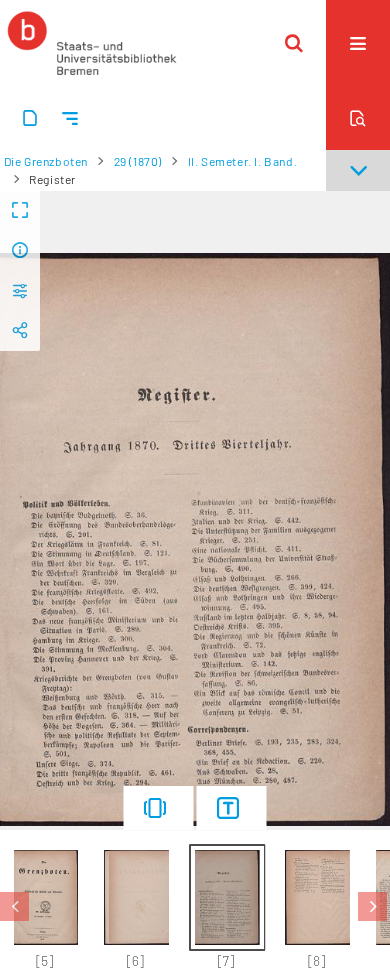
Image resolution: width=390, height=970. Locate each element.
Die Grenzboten (46, 161)
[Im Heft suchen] (358, 118)
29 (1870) (138, 161)
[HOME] (92, 43)
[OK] (294, 43)
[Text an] (232, 808)
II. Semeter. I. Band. (243, 161)
